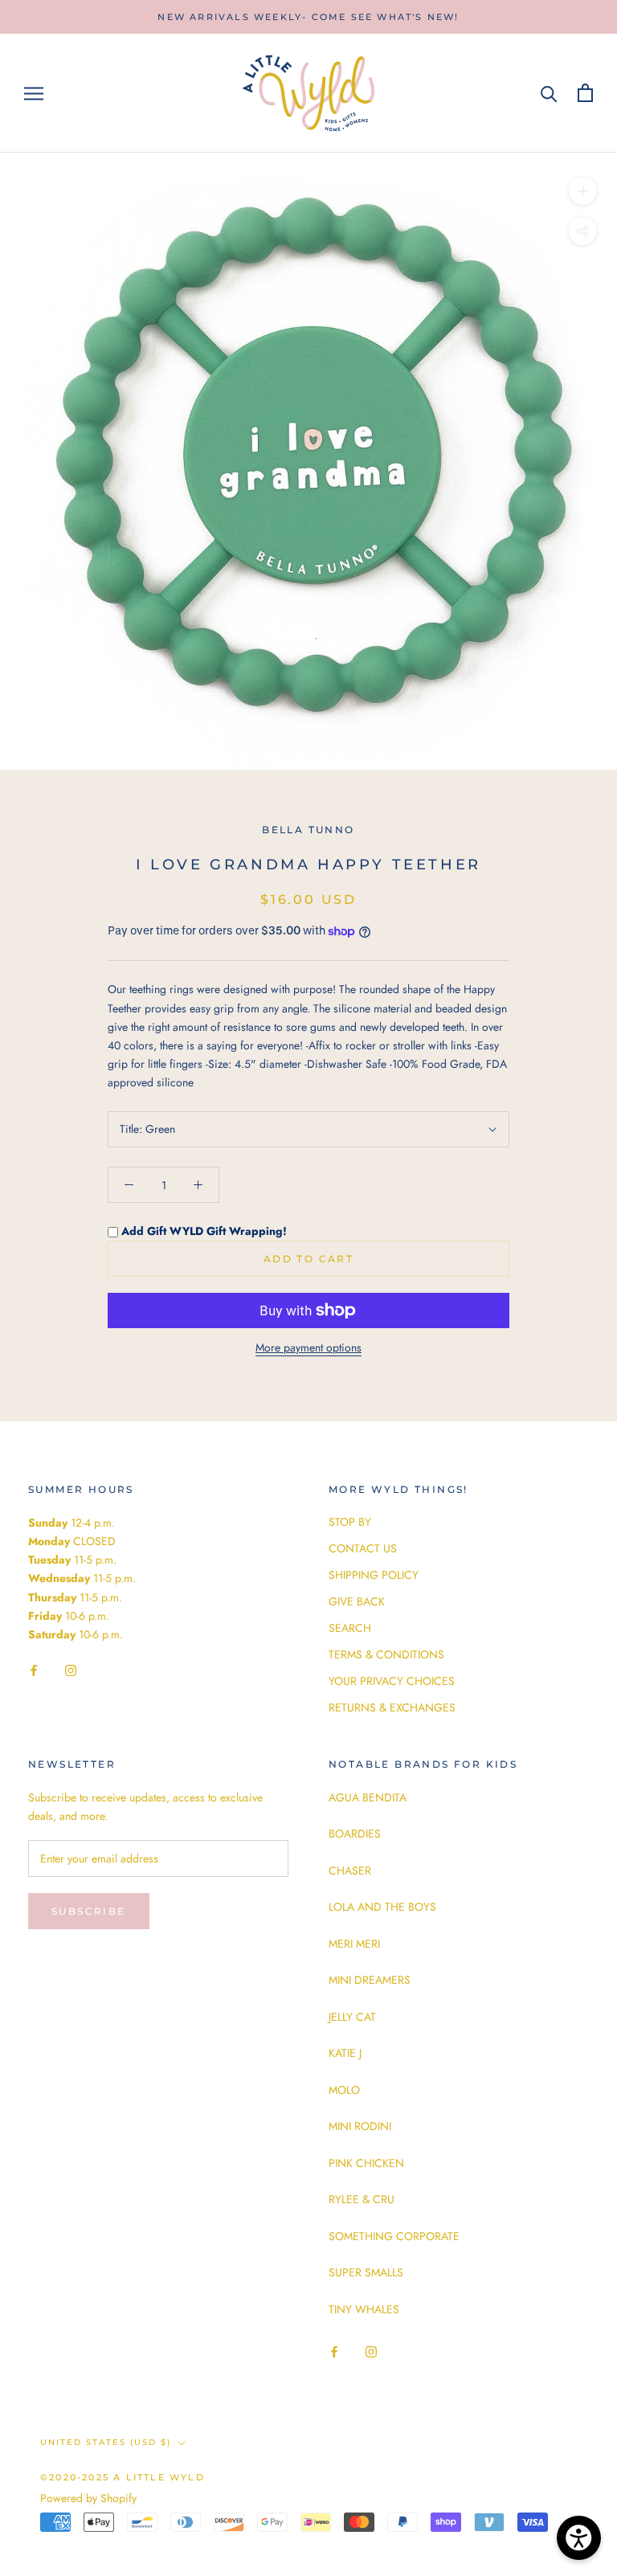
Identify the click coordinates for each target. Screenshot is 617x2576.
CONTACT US (363, 1548)
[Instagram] (71, 1669)
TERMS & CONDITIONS (386, 1654)
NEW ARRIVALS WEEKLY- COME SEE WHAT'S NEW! (308, 17)
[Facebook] (34, 1669)
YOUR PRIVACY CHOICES (392, 1681)
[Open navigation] (34, 93)
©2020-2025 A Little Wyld (123, 2477)
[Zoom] (583, 191)
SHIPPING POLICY (374, 1575)
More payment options (308, 1347)
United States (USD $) (106, 2442)
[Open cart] (585, 93)
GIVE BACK (357, 1601)
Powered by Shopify (88, 2498)
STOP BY (350, 1522)
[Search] (549, 93)
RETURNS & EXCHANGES (392, 1707)
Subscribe (89, 1911)
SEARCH (350, 1628)
